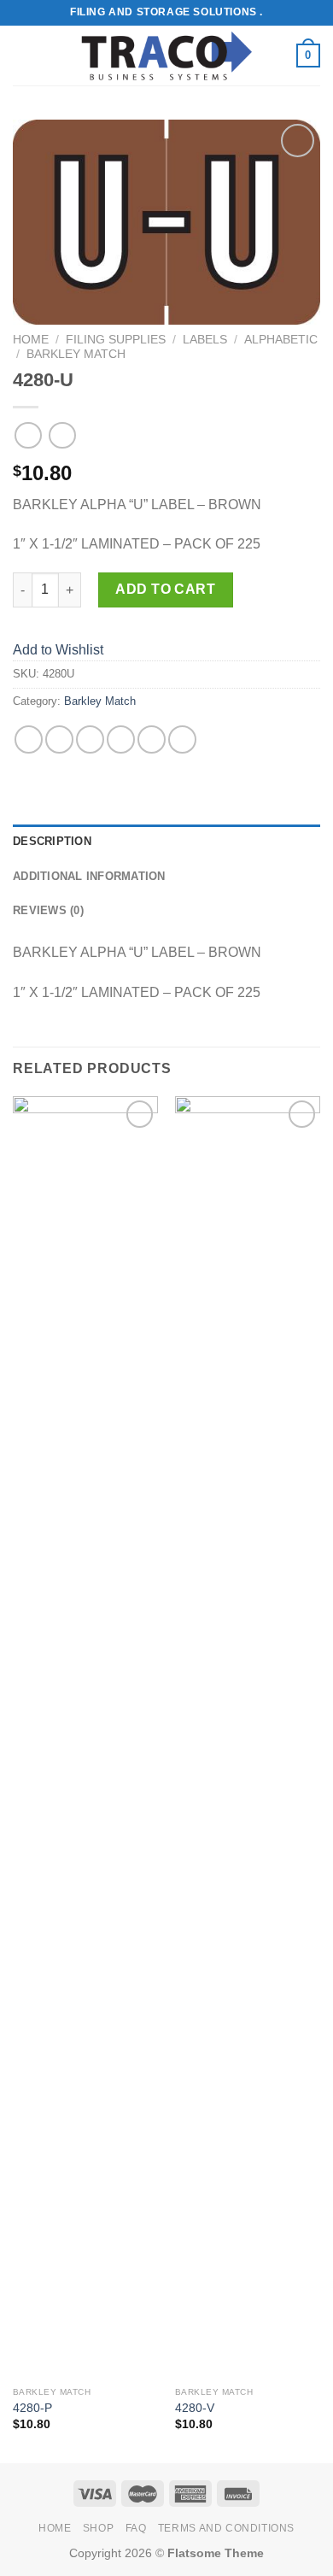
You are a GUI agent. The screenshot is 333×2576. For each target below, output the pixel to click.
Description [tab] (52, 841)
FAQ (136, 2528)
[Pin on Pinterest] (152, 739)
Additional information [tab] (89, 876)
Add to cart (165, 589)
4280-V (195, 2408)
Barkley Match (76, 354)
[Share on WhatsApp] (29, 739)
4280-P (32, 2408)
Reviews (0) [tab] (48, 910)
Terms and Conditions (226, 2528)
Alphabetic (281, 340)
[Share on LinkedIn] (182, 739)
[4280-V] (248, 1737)
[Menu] (23, 55)
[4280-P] (85, 1737)
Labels (205, 340)
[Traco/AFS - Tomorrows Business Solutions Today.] (166, 56)
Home (31, 340)
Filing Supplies (116, 340)
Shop (98, 2528)
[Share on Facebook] (59, 739)
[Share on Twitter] (90, 739)
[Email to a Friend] (121, 739)
